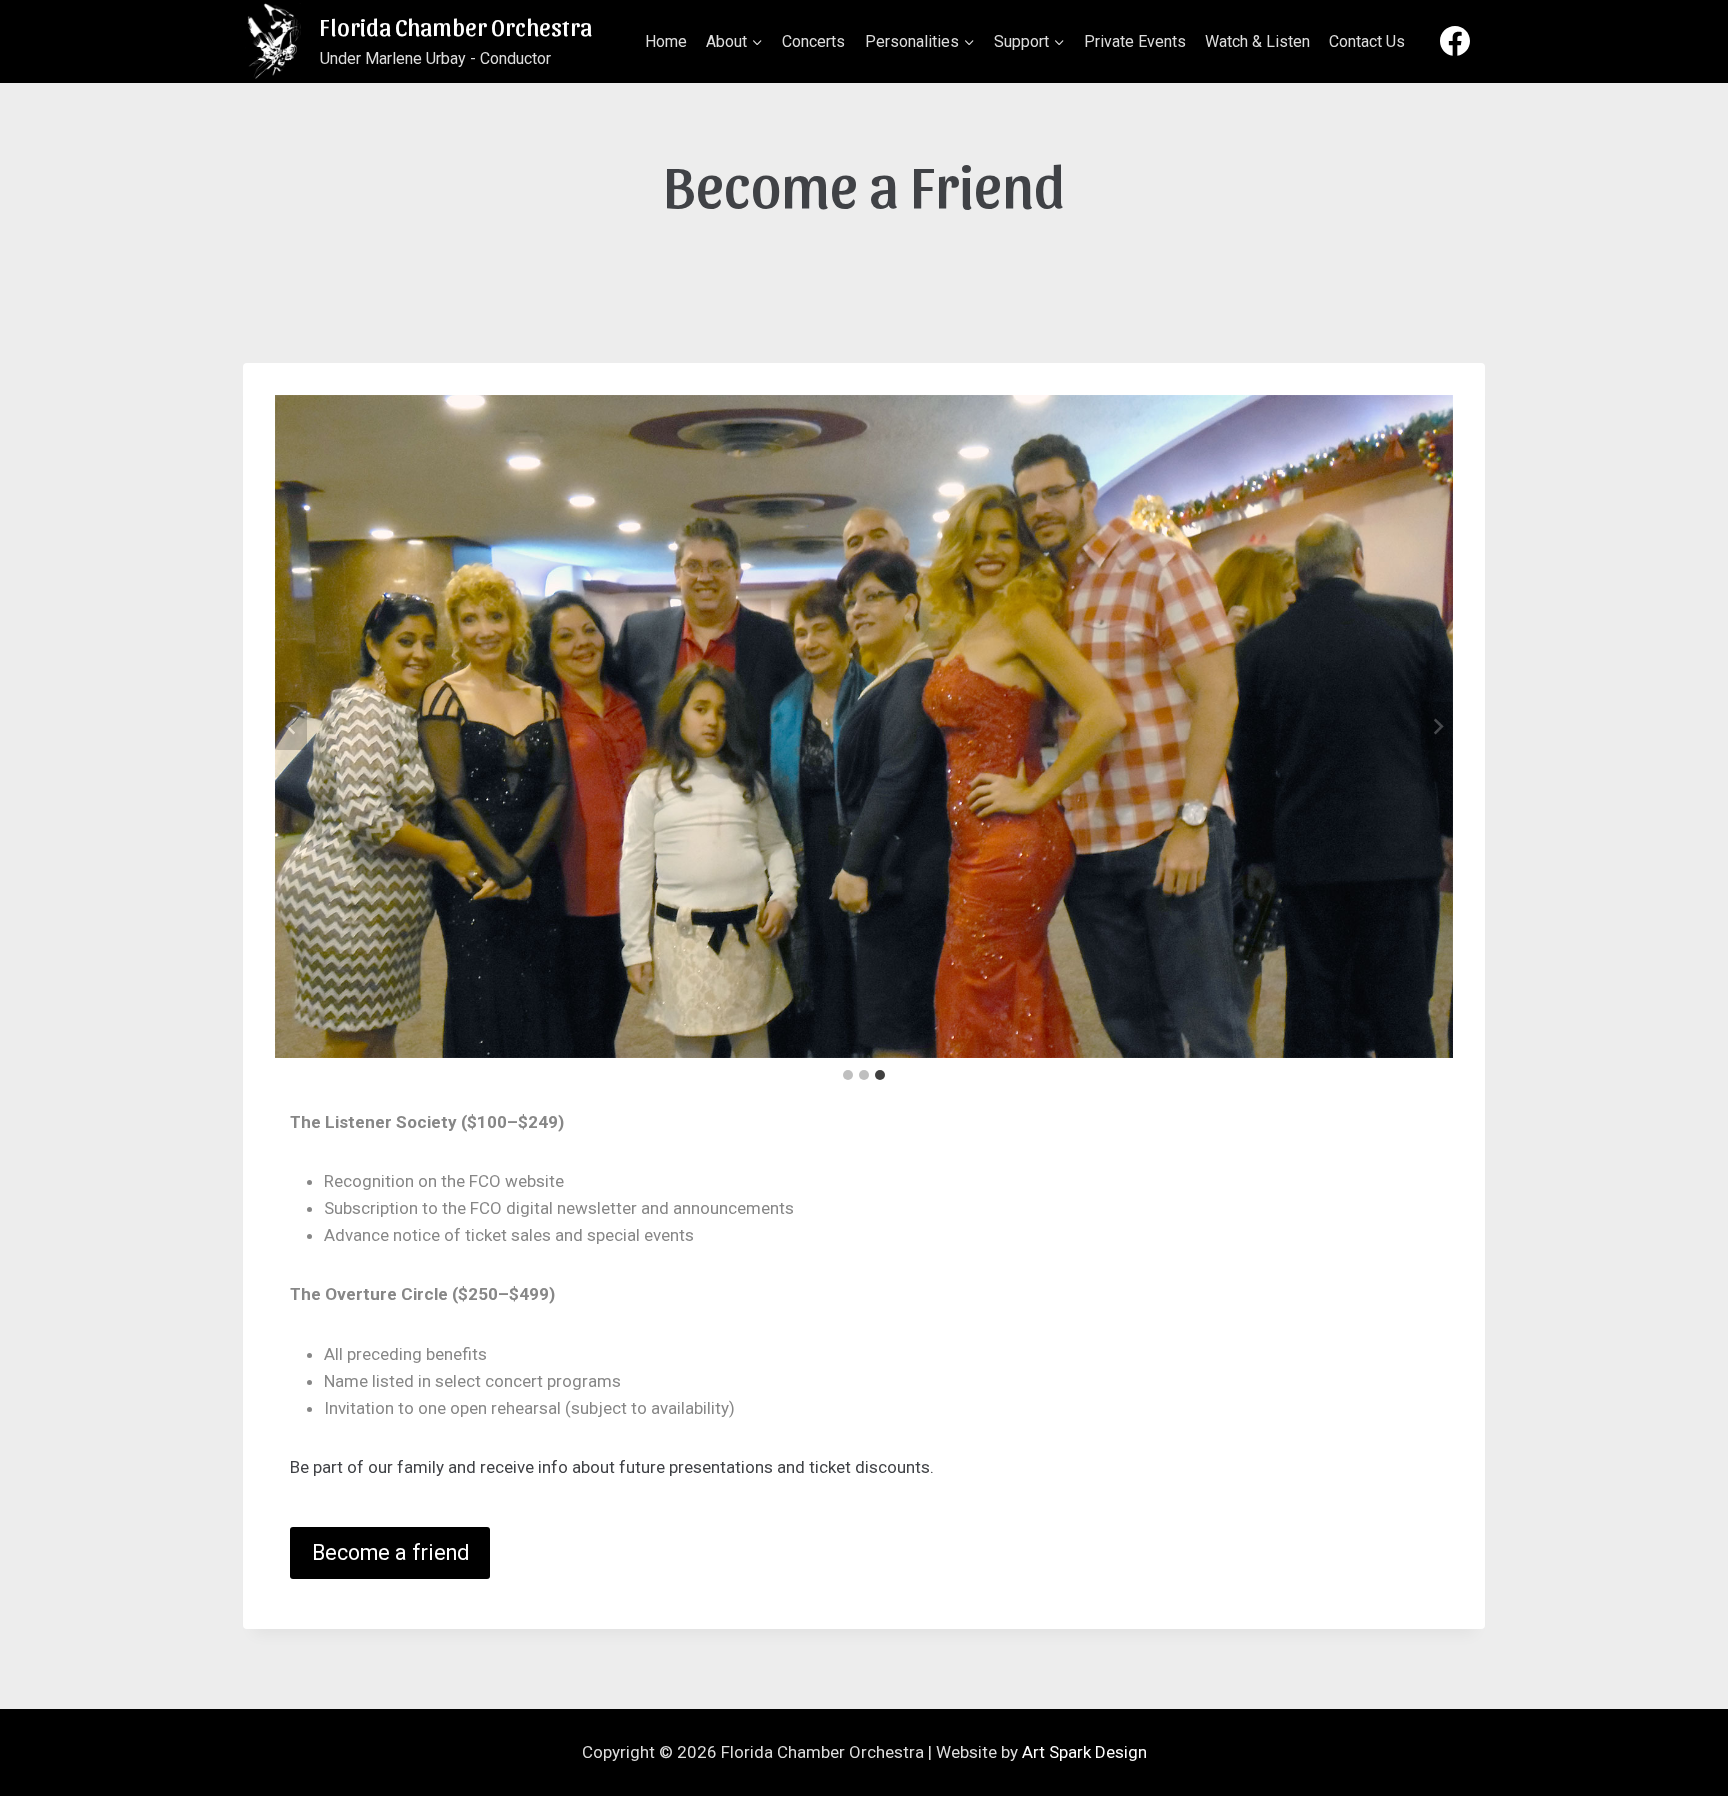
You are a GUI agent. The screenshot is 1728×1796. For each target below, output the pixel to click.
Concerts (813, 41)
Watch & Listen (1257, 41)
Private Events (1135, 41)
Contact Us (1367, 41)
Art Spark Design (1084, 1752)
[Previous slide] (291, 726)
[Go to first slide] (1437, 726)
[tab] (848, 1075)
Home (666, 41)
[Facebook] (1455, 41)
